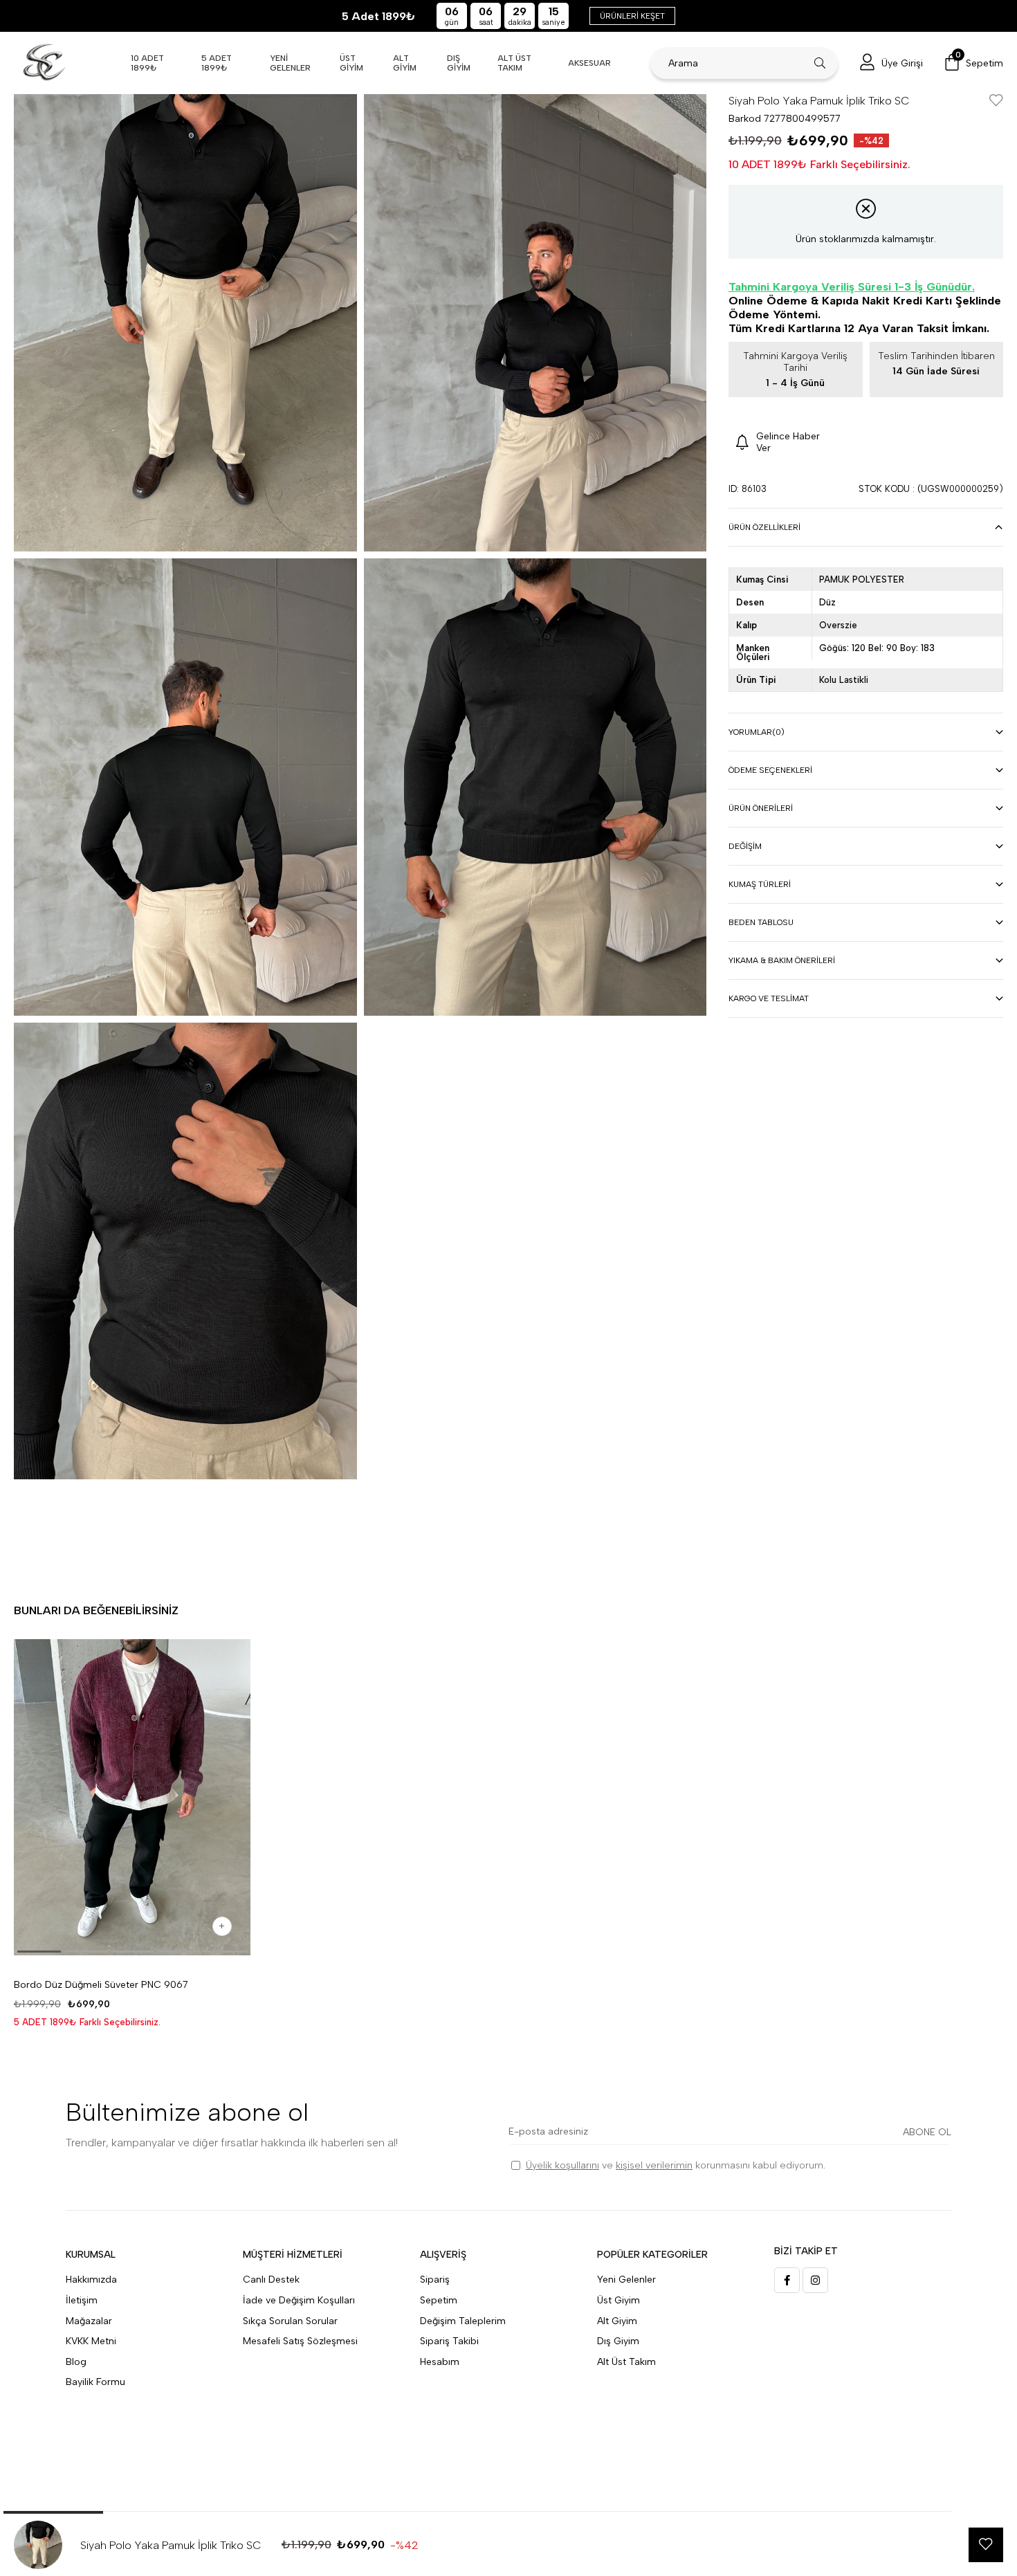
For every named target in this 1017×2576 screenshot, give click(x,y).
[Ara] (820, 63)
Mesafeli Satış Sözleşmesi (300, 2341)
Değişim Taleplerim (463, 2321)
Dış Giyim (618, 2341)
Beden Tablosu (761, 922)
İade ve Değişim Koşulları (299, 2300)
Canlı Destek (271, 2280)
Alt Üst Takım (626, 2362)
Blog (76, 2362)
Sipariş (435, 2280)
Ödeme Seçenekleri (770, 770)
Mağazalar (89, 2321)
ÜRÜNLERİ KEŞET (632, 16)
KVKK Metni (91, 2341)
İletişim (82, 2300)
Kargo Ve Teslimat (769, 998)
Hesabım (440, 2362)
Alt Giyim (617, 2321)
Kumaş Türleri (760, 884)
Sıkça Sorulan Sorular (290, 2321)
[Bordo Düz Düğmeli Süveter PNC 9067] (132, 1797)
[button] (39, 1952)
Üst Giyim (619, 2300)
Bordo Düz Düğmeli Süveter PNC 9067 (101, 1985)
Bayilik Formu (95, 2382)
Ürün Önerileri (761, 808)
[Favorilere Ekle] (996, 101)
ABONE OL (927, 2132)
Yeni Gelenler (626, 2280)
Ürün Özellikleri (764, 527)
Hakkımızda (91, 2280)
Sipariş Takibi (449, 2341)
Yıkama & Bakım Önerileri (782, 960)
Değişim (745, 846)
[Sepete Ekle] (222, 1926)
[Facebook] (787, 2280)
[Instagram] (815, 2280)
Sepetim (439, 2300)
